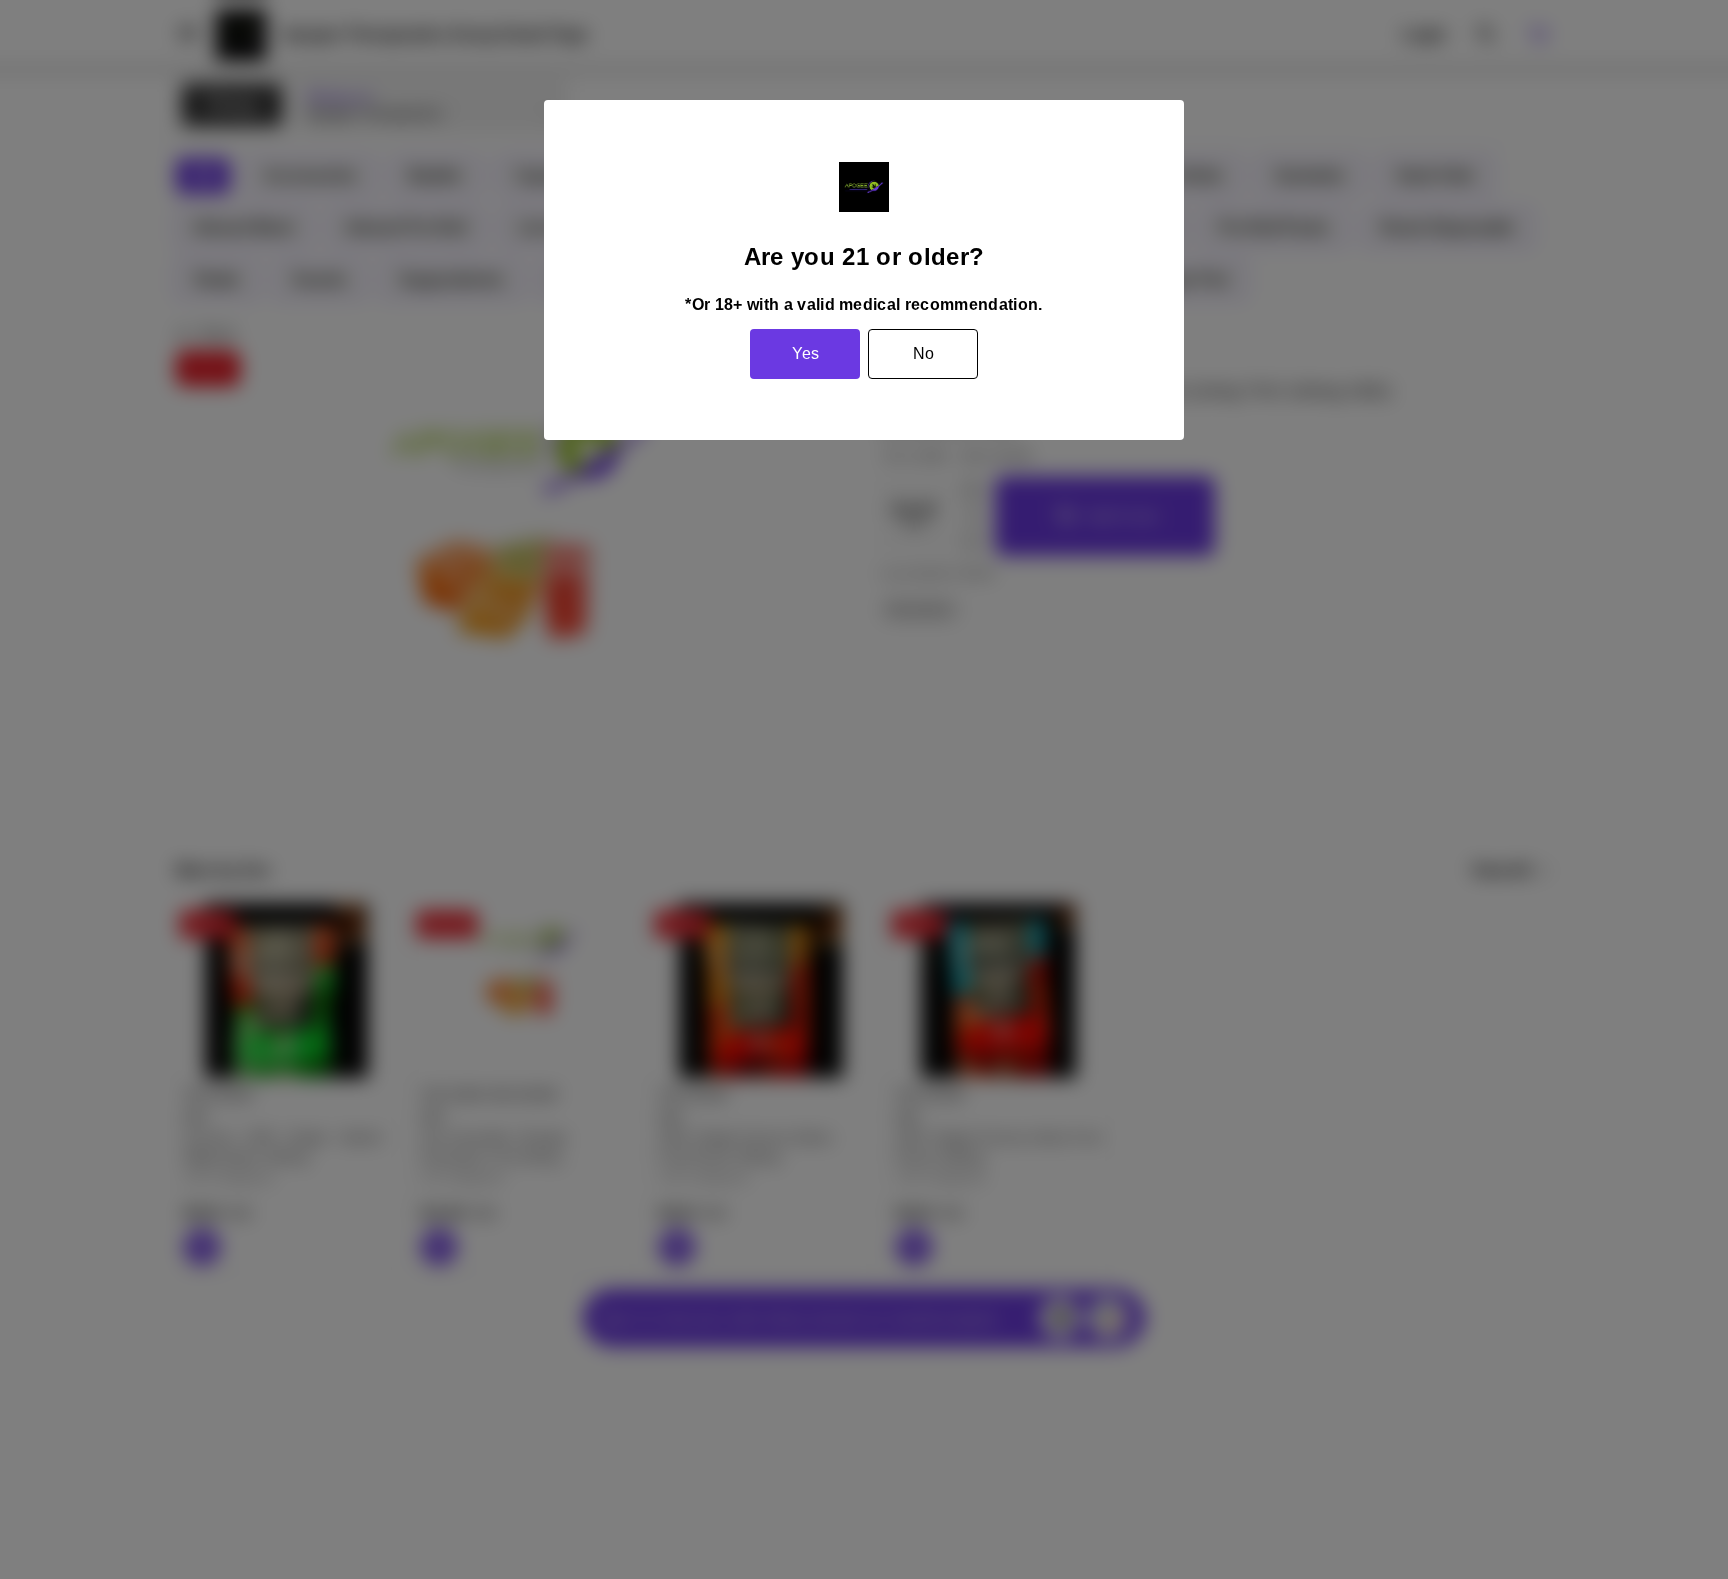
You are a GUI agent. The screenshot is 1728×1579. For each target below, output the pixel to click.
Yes (805, 353)
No (923, 353)
